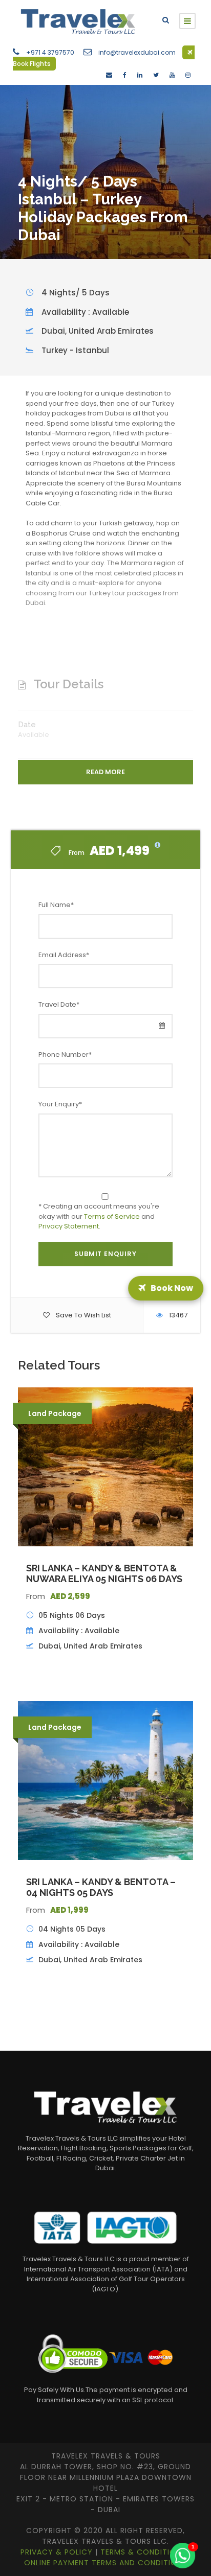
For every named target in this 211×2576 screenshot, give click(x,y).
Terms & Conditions (144, 2552)
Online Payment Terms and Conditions (105, 2563)
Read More (105, 772)
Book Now (173, 1288)
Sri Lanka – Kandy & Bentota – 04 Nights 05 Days (101, 1887)
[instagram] (188, 75)
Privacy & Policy (58, 2552)
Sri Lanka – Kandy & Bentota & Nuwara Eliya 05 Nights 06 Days (104, 1574)
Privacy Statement (69, 1226)
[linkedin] (140, 75)
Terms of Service (112, 1216)
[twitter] (156, 75)
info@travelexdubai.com (137, 52)
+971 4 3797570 (50, 52)
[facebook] (125, 75)
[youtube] (172, 75)
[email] (109, 75)
